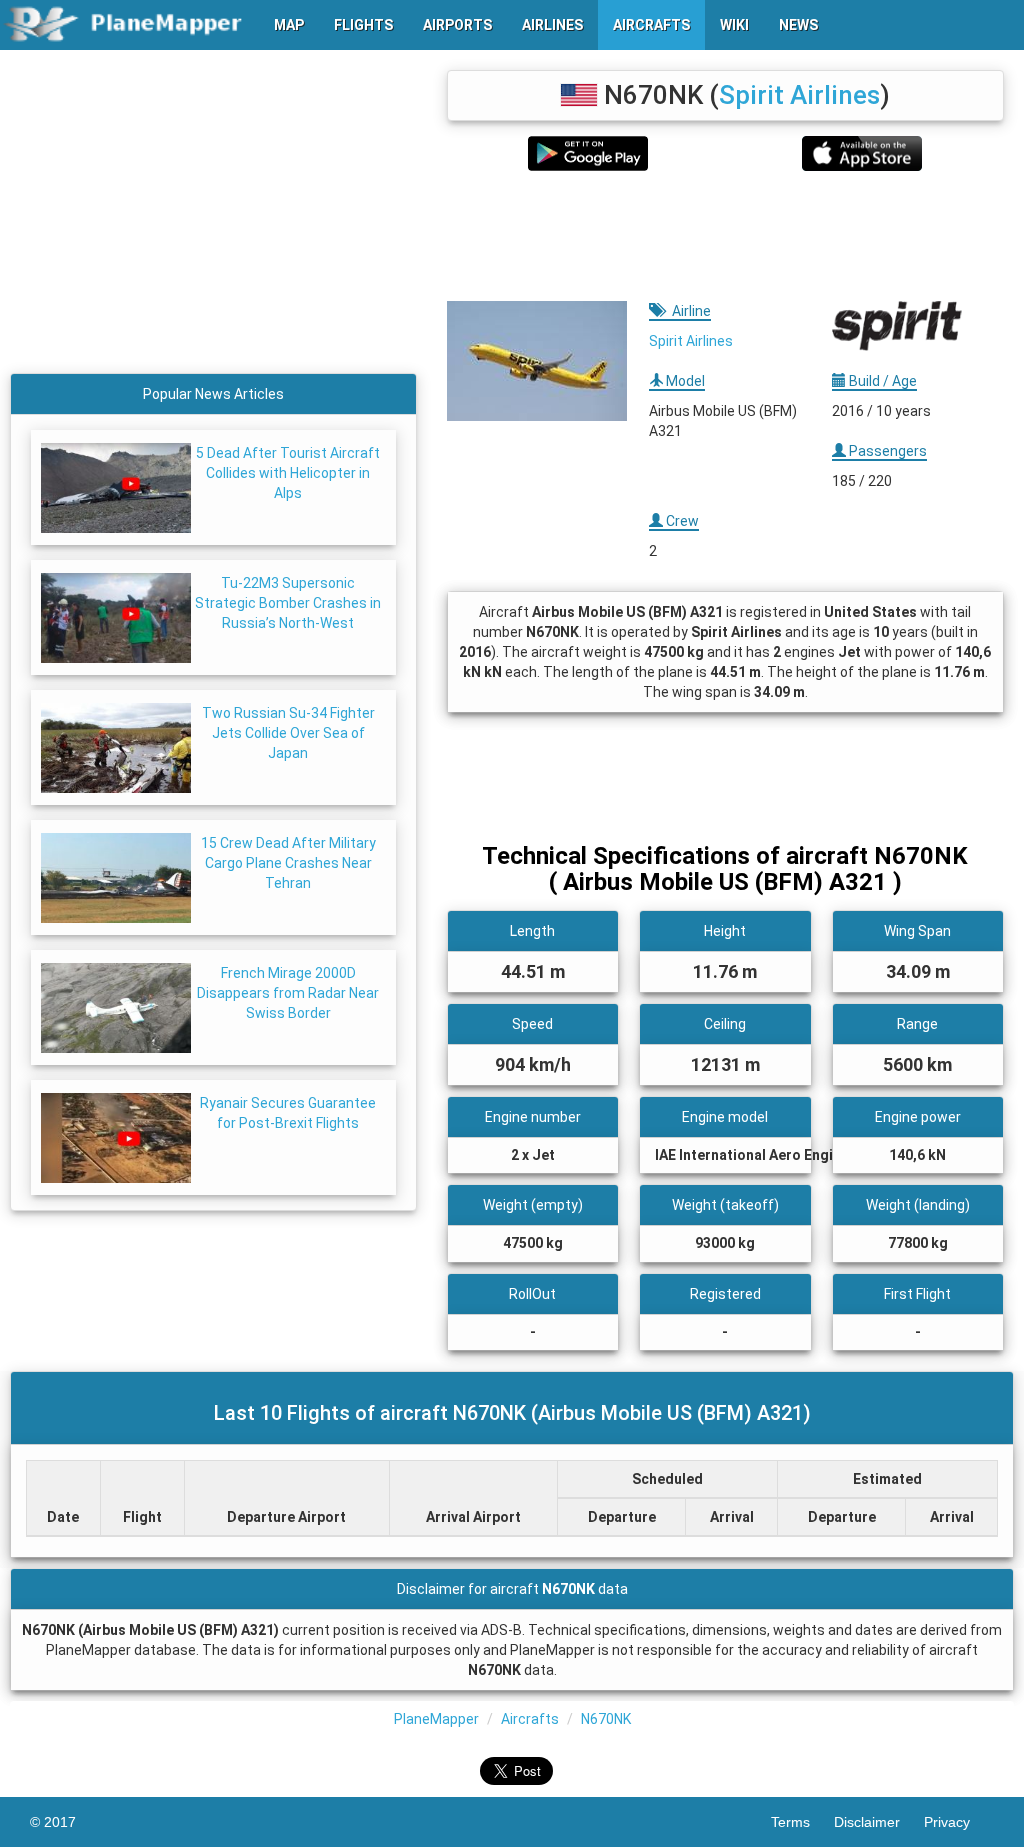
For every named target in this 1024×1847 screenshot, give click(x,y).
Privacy (959, 1822)
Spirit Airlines (799, 95)
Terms (802, 1822)
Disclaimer (879, 1822)
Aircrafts (530, 1719)
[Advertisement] (725, 236)
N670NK (606, 1719)
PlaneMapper (436, 1719)
